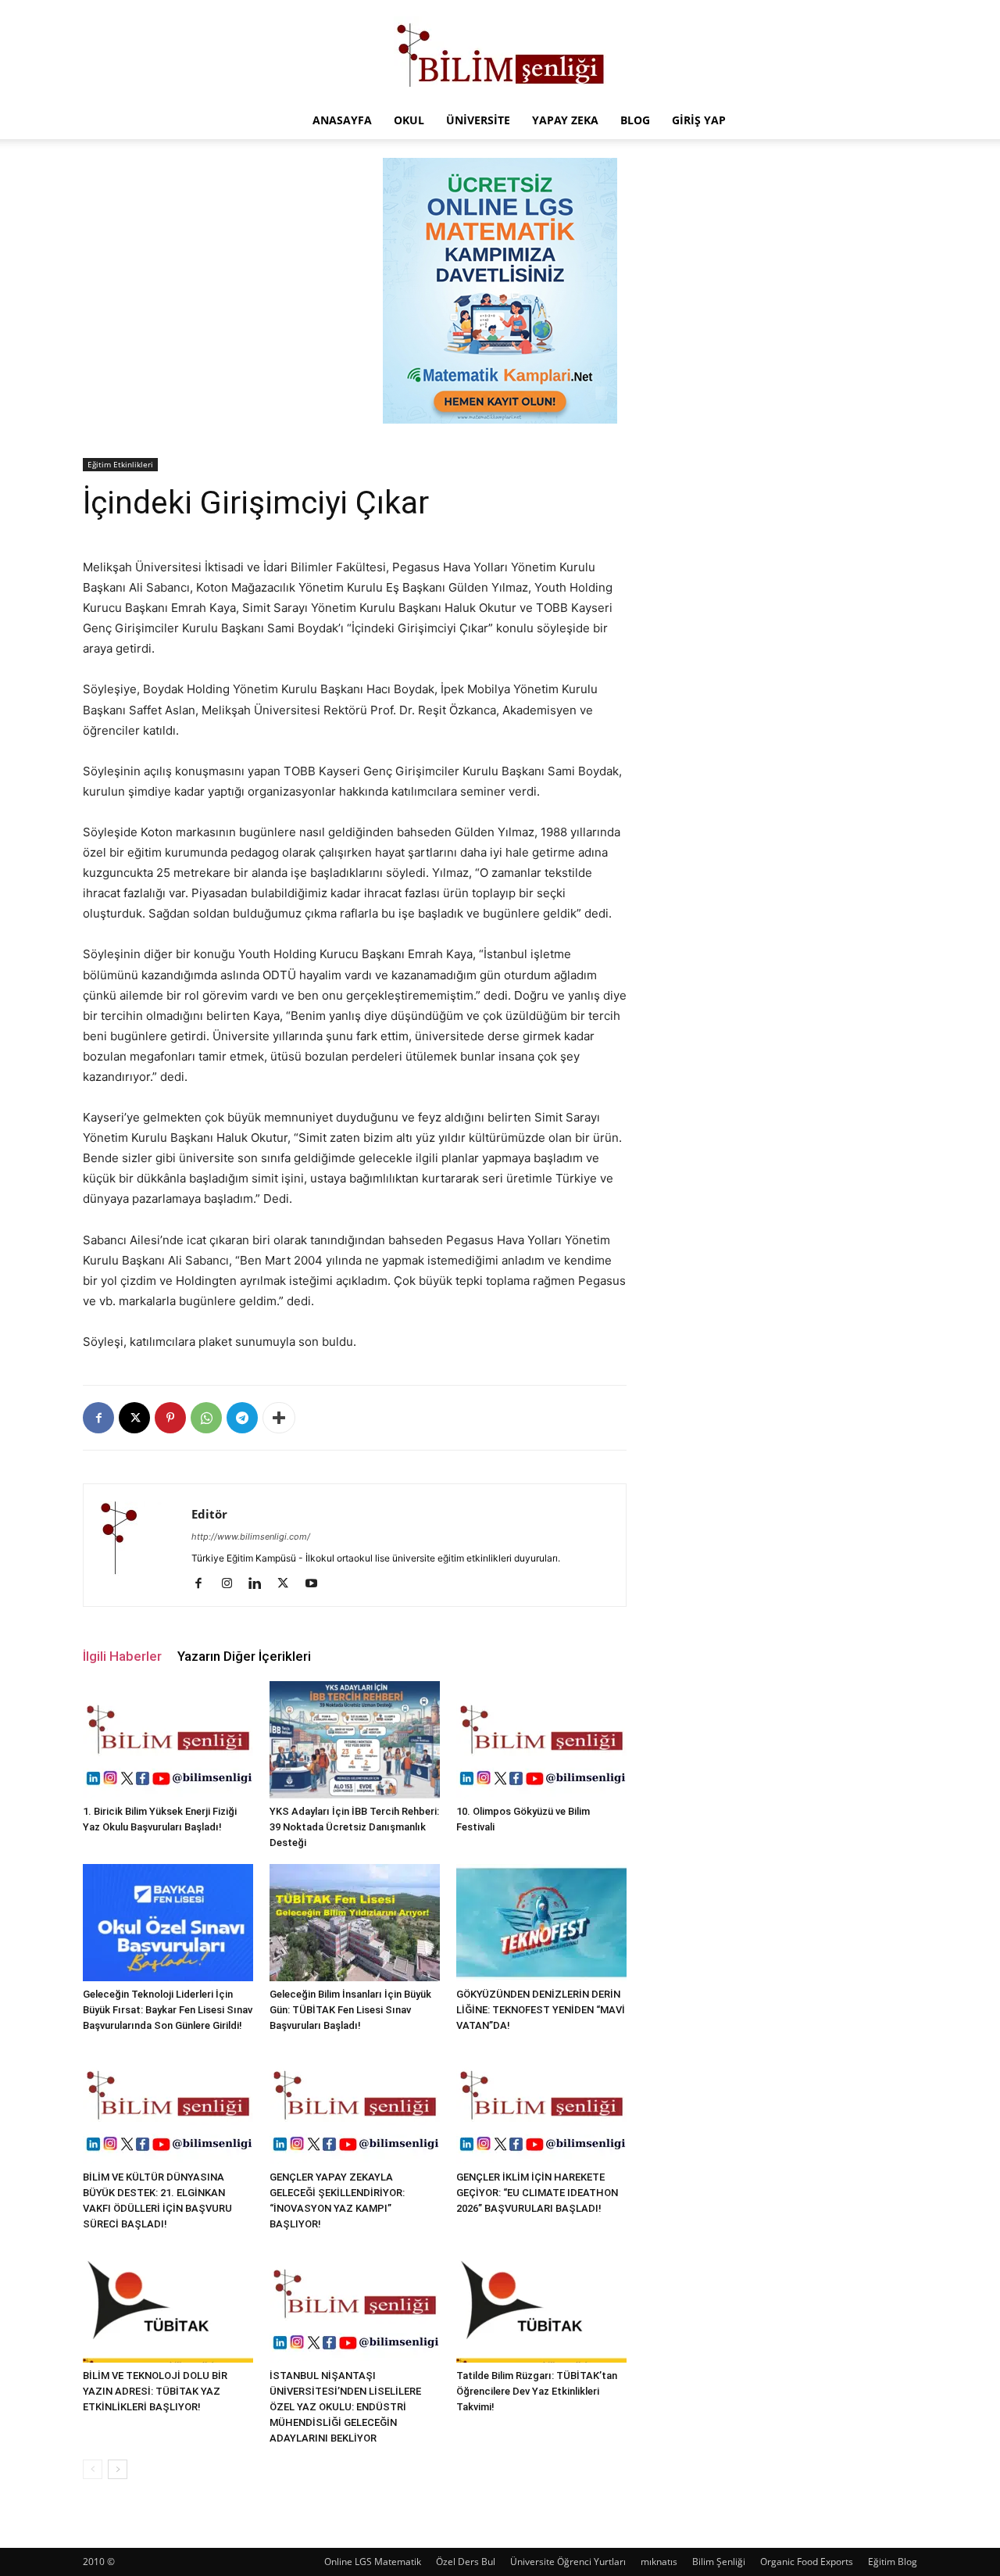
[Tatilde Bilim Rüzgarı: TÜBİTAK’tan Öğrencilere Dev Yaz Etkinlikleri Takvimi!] (541, 2304)
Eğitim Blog (893, 2562)
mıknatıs (659, 2562)
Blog (635, 120)
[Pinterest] (170, 1418)
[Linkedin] (261, 1584)
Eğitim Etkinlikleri (120, 464)
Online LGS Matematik (373, 2562)
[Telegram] (242, 1418)
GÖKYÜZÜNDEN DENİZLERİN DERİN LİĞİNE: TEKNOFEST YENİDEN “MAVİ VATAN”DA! (541, 2010)
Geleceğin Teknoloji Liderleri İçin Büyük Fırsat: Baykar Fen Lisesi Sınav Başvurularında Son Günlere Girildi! (168, 2010)
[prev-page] (93, 2469)
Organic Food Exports (807, 2562)
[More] (279, 1418)
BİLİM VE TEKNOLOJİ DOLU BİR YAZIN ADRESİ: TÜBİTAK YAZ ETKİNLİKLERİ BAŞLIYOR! (155, 2391)
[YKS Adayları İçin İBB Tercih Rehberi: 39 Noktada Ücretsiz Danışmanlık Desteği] (355, 1740)
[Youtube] (317, 1584)
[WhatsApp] (206, 1418)
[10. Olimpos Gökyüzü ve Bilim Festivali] (541, 1740)
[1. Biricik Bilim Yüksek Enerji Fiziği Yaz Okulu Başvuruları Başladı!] (168, 1740)
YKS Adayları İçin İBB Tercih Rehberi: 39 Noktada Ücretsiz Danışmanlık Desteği (354, 1827)
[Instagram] (232, 1584)
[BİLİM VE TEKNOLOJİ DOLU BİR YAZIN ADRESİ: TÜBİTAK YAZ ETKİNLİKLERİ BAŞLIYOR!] (168, 2304)
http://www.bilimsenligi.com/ (251, 1537)
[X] (134, 1418)
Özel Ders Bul (466, 2562)
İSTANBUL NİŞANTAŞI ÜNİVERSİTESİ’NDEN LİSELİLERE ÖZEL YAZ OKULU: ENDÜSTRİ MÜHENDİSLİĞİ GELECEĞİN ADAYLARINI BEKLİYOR (345, 2407)
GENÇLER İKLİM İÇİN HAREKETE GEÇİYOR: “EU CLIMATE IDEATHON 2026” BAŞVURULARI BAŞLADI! (537, 2193)
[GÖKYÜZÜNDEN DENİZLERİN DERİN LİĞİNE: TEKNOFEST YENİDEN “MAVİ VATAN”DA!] (541, 1923)
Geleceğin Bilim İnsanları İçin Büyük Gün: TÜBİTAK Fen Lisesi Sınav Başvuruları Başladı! (350, 2010)
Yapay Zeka (565, 120)
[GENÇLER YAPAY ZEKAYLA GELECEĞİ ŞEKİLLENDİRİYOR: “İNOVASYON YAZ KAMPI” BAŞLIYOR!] (355, 2106)
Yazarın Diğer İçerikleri (244, 1656)
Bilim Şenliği (719, 2562)
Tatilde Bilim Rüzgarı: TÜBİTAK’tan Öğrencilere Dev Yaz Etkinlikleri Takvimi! (537, 2391)
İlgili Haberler (122, 1656)
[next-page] (118, 2469)
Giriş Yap (699, 120)
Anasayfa (342, 120)
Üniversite (478, 120)
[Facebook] (98, 1418)
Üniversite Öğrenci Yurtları (568, 2562)
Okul (409, 120)
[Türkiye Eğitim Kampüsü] (500, 52)
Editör (209, 1514)
